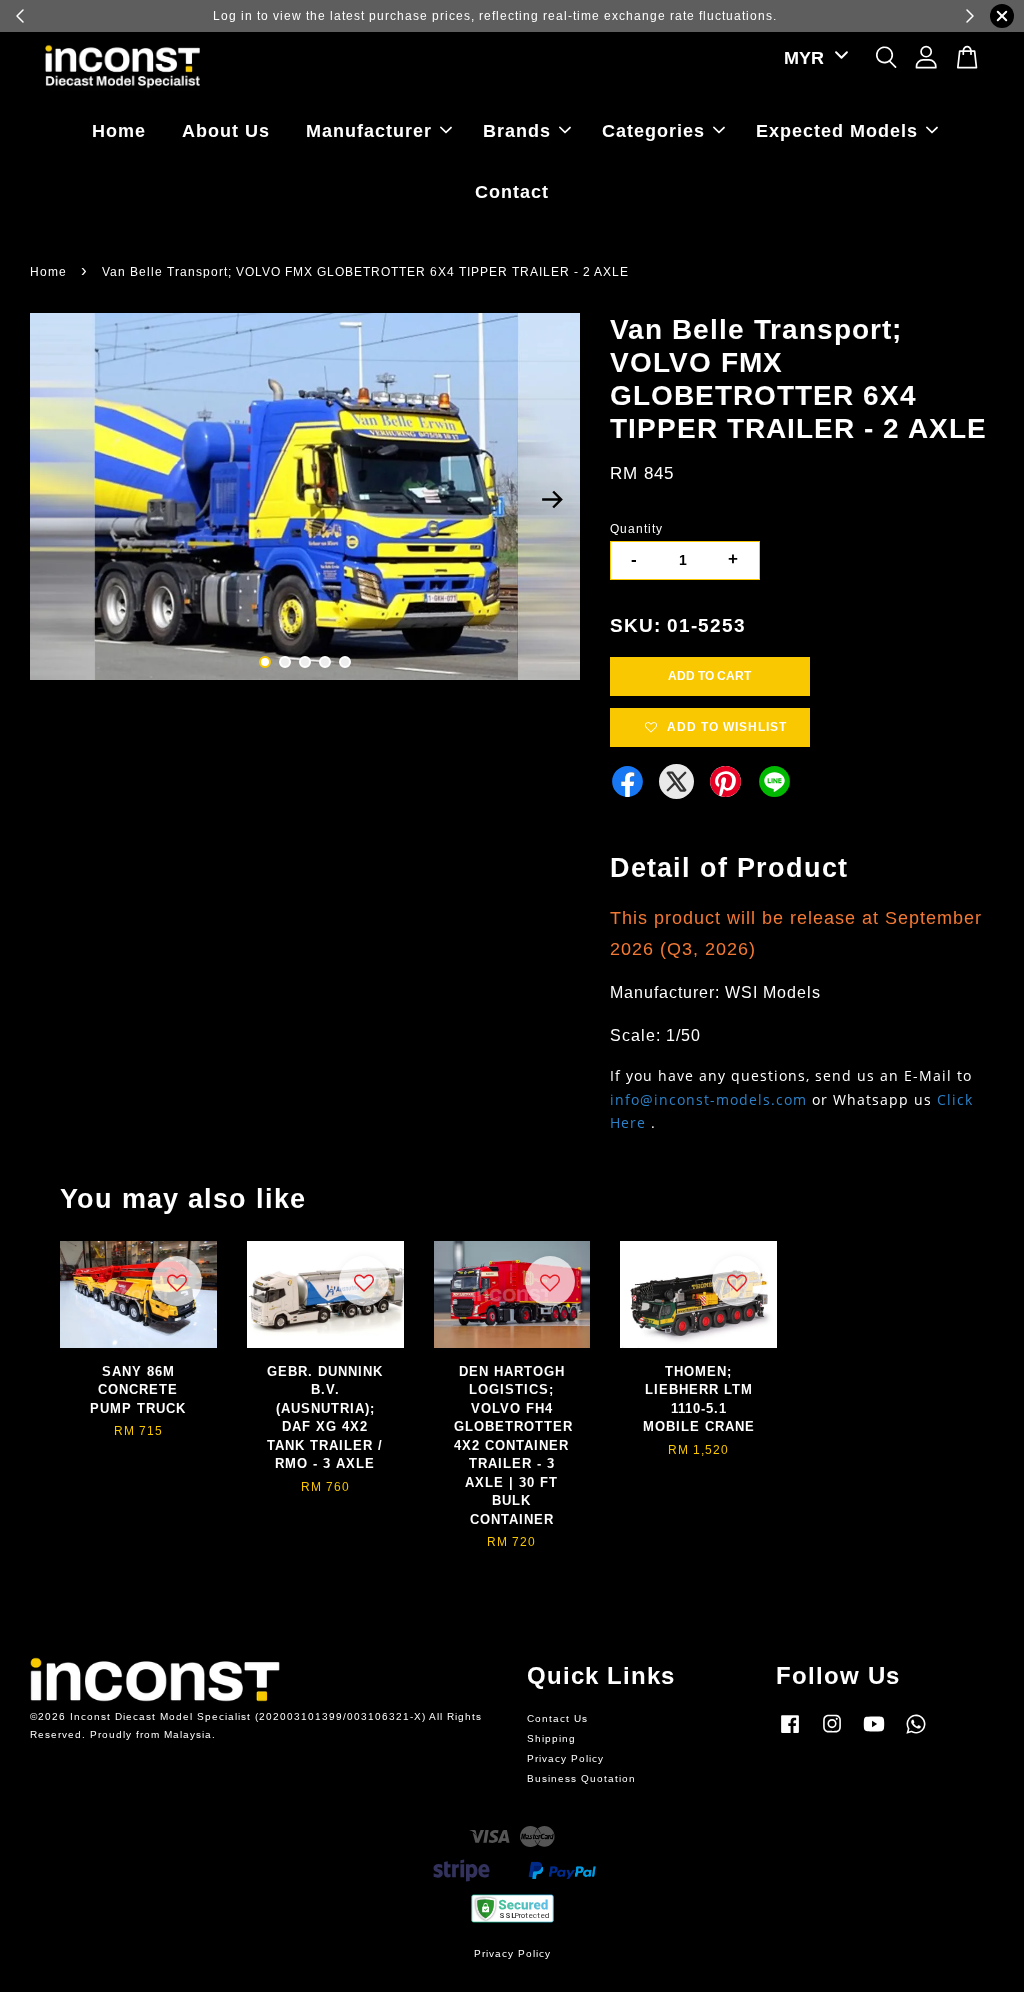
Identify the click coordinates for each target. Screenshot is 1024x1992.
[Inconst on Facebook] (790, 1734)
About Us (226, 131)
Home (119, 131)
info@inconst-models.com (708, 1099)
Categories (653, 131)
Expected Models (837, 131)
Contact (512, 192)
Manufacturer (369, 131)
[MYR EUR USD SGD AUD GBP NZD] (812, 58)
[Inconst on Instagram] (832, 1734)
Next (553, 500)
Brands (517, 131)
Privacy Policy (565, 1758)
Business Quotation (581, 1778)
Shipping (551, 1738)
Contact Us (557, 1718)
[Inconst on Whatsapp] (916, 1734)
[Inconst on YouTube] (874, 1734)
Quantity (636, 529)
